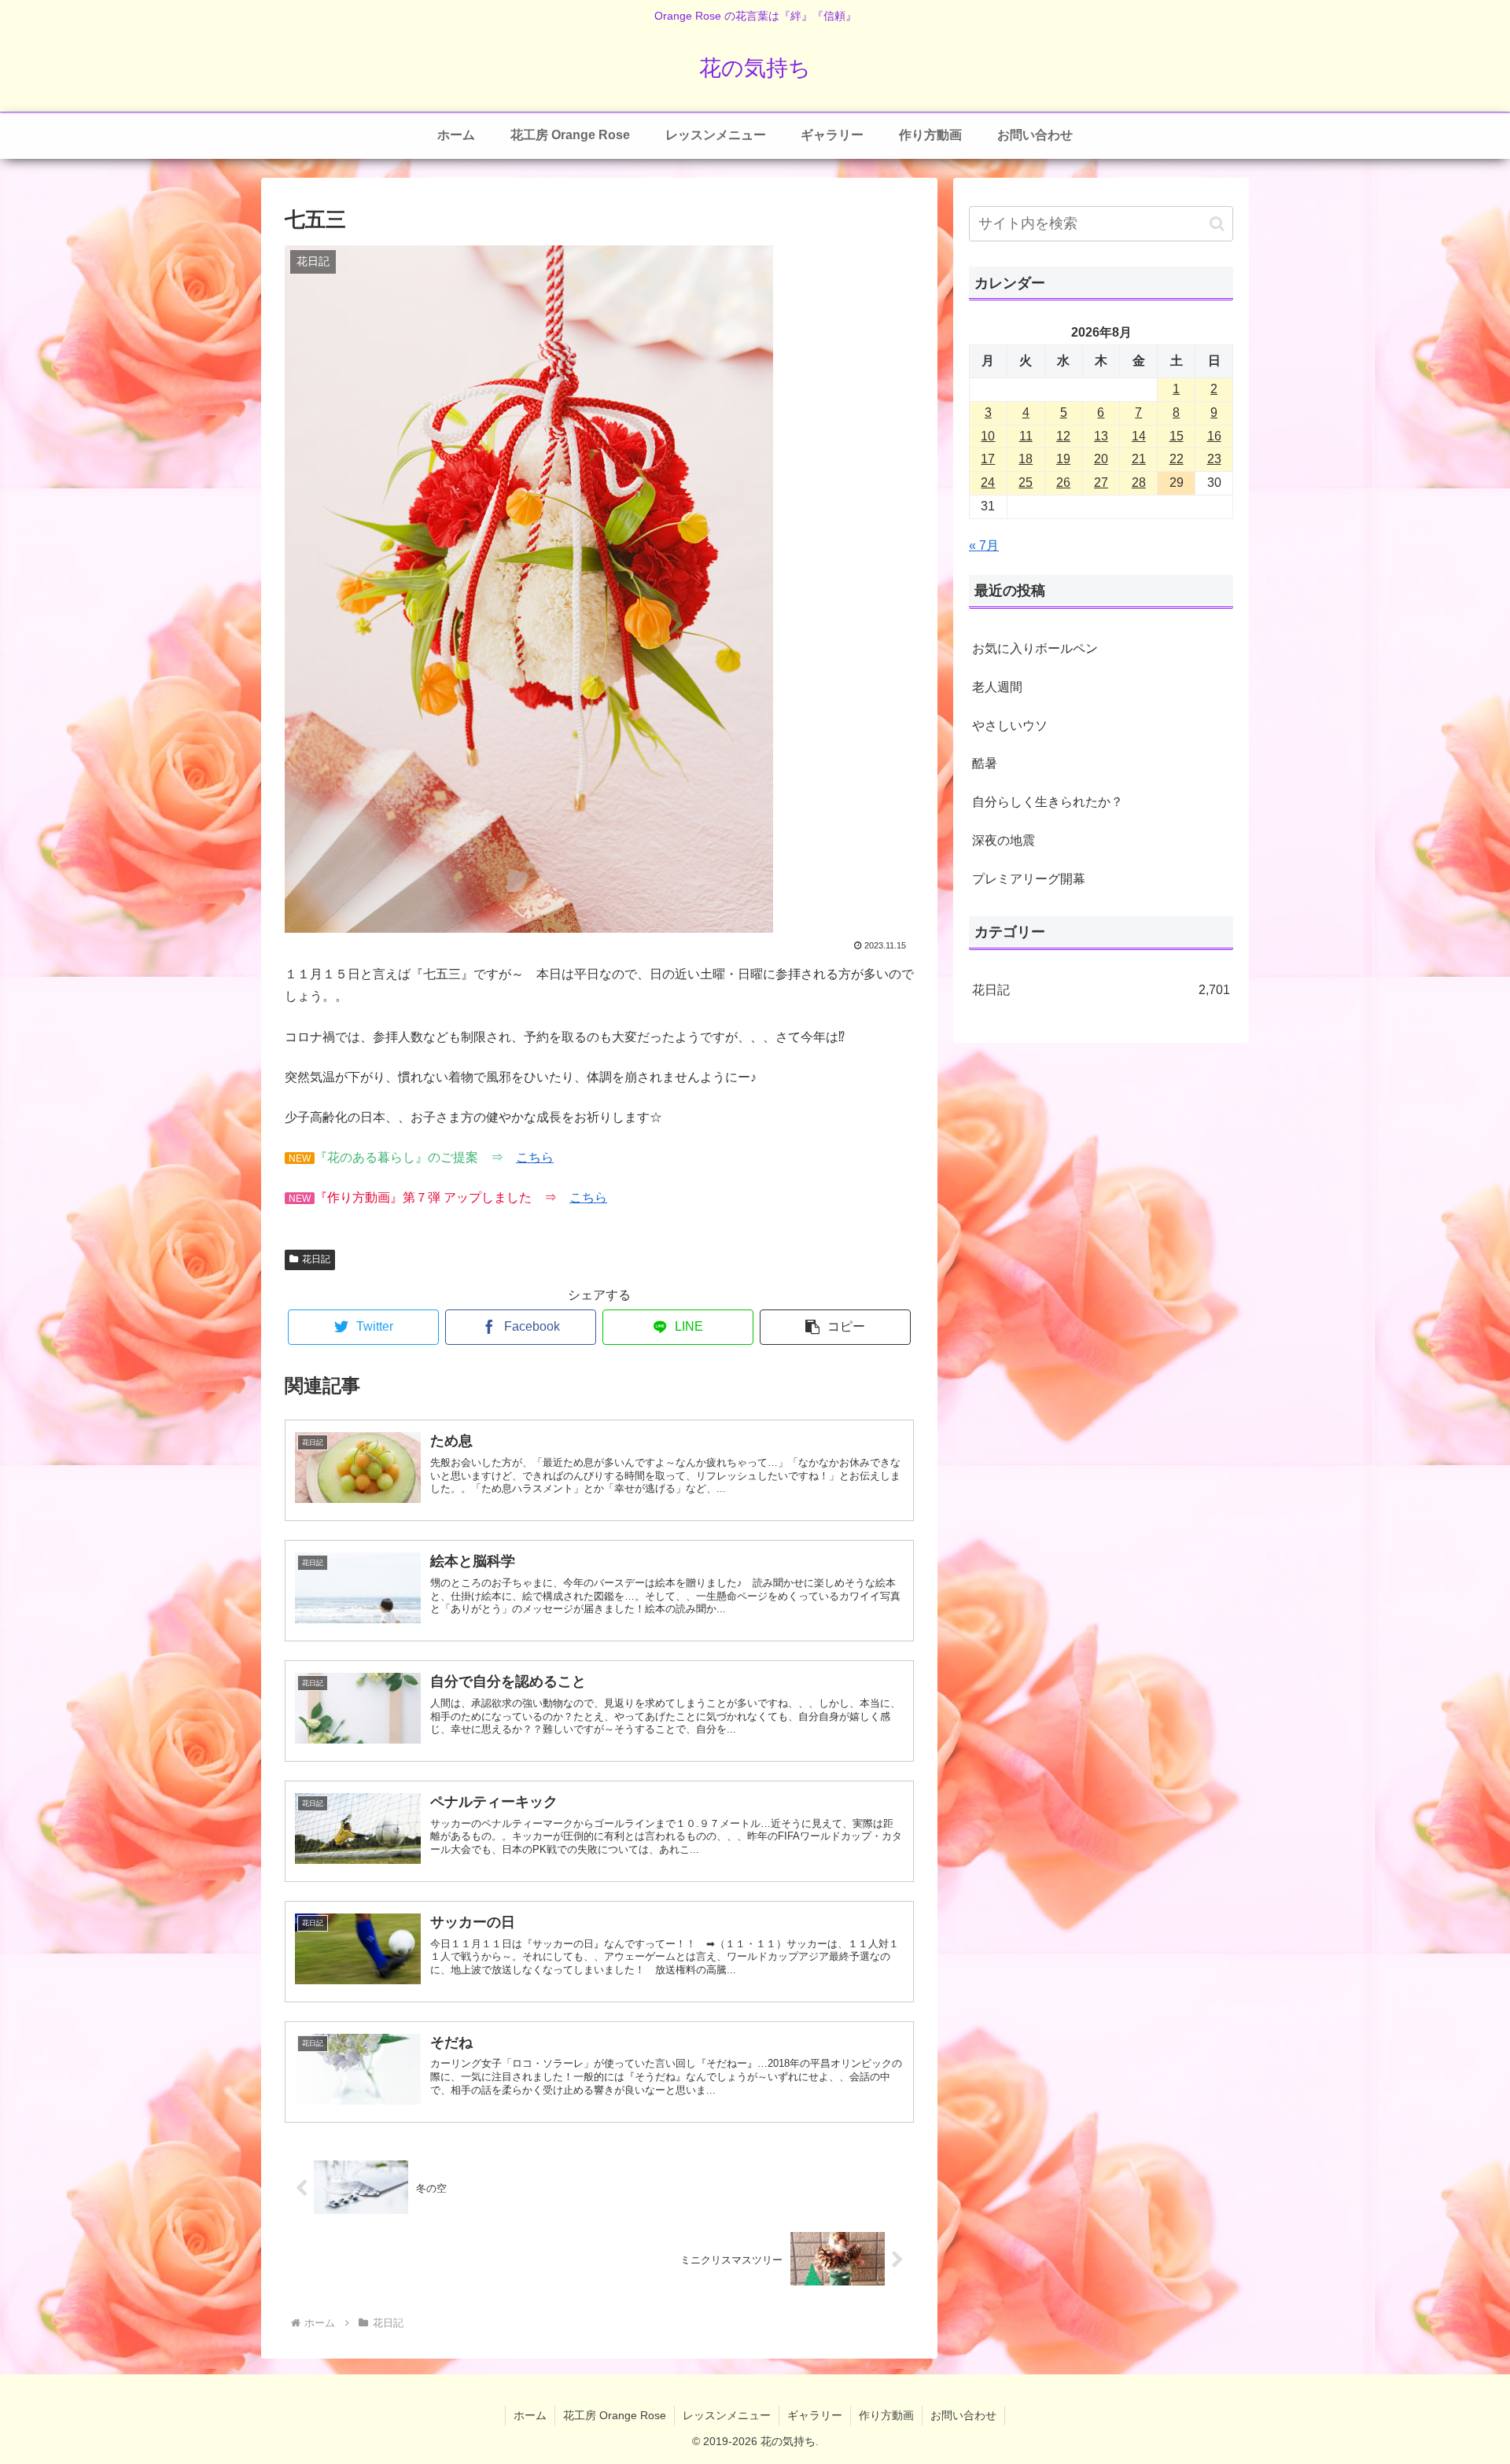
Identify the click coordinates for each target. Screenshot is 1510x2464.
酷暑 (985, 763)
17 (988, 459)
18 (1026, 459)
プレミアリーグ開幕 (1029, 879)
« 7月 (984, 545)
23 (1214, 459)
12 (1063, 436)
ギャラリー (815, 2415)
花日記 (316, 1259)
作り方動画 (886, 2415)
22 (1177, 459)
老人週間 (997, 687)
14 (1139, 436)
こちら (535, 1157)
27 (1101, 482)
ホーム (530, 2415)
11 (1026, 436)
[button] (835, 1327)
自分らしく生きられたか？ (1048, 802)
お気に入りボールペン (1035, 648)
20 (1101, 459)
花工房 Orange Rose (615, 2415)
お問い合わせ (963, 2415)
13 (1101, 436)
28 (1139, 482)
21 (1139, 459)
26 (1063, 482)
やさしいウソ (1010, 726)
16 (1214, 436)
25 (1026, 482)
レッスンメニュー (727, 2415)
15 (1177, 436)
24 (988, 482)
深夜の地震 (1004, 840)
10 (988, 436)
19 (1063, 459)
